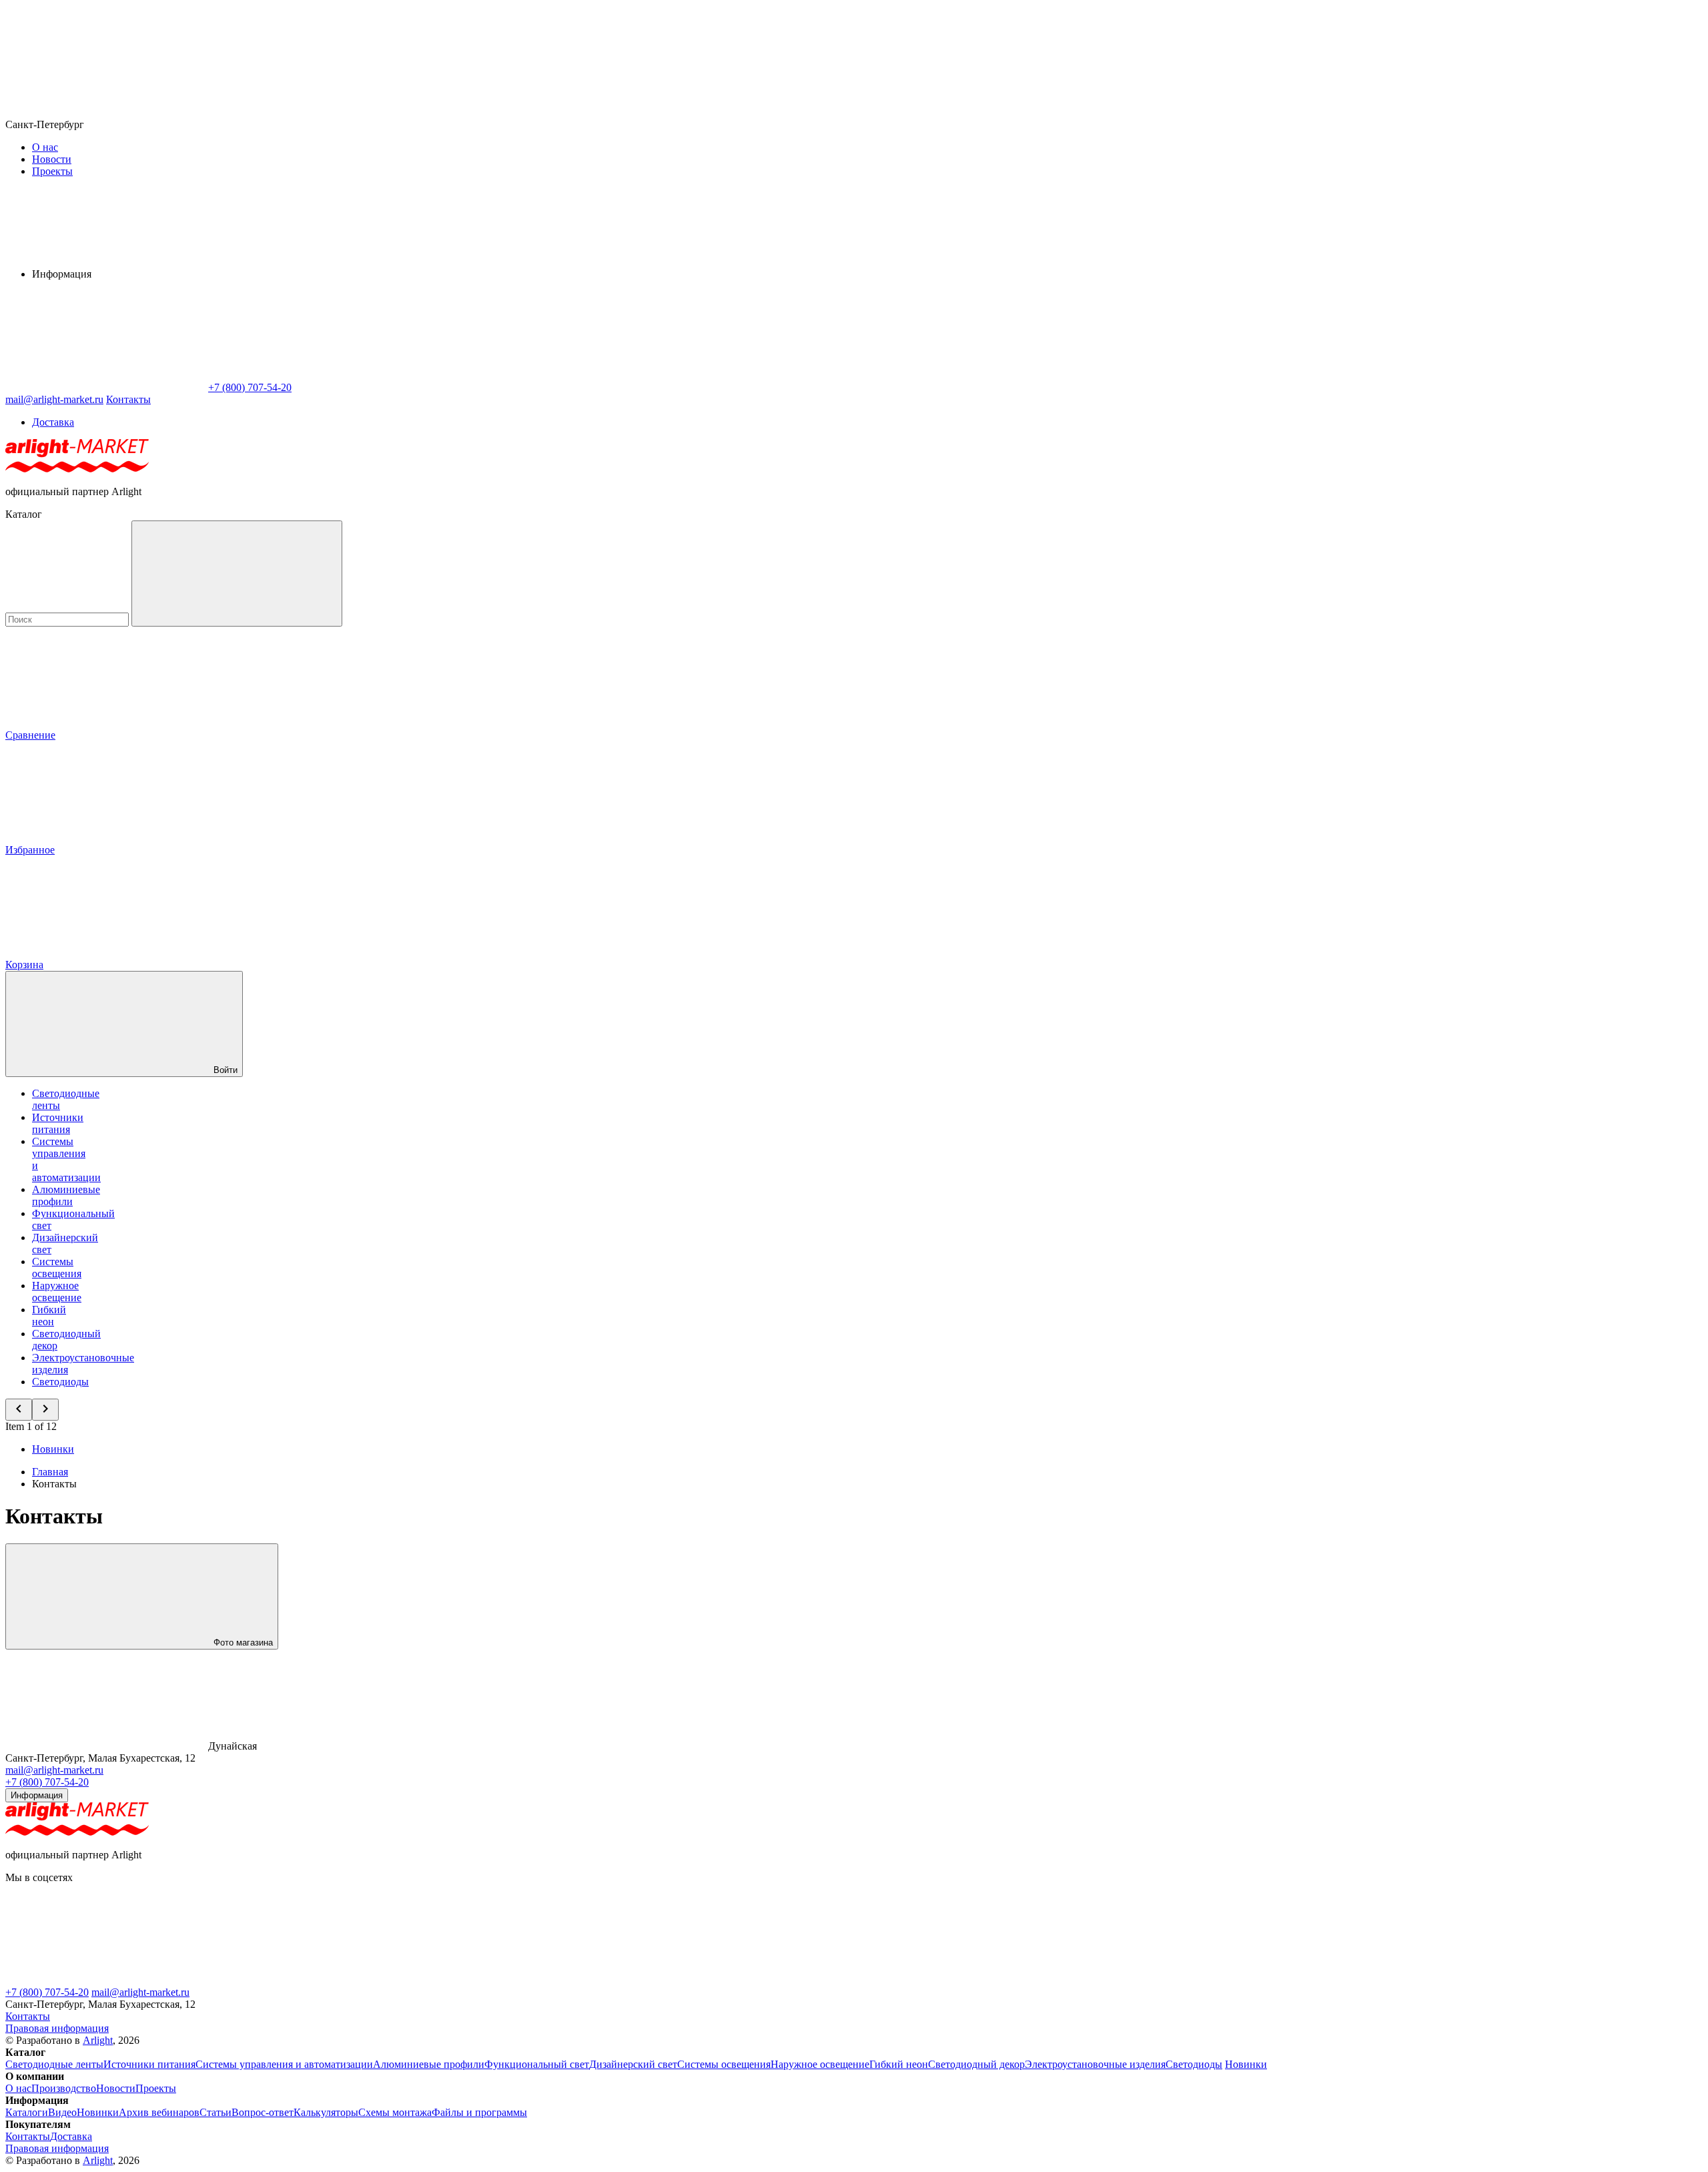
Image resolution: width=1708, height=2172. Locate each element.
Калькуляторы (326, 2112)
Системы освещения (57, 1268)
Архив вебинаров (159, 2112)
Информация (37, 1795)
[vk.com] (506, 1980)
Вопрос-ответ (263, 2112)
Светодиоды (60, 1382)
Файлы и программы (479, 2112)
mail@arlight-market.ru (54, 1770)
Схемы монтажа (395, 2112)
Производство (64, 2088)
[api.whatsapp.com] (306, 1980)
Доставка (53, 422)
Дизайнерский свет (633, 2064)
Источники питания (58, 1123)
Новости (52, 159)
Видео (62, 2112)
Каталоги (27, 2112)
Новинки (53, 1449)
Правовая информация (57, 2028)
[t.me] (105, 1980)
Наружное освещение (57, 1292)
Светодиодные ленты (54, 2064)
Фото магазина (242, 1643)
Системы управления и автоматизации (284, 2064)
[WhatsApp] (105, 387)
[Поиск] (237, 574)
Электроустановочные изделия (1095, 2064)
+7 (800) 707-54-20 (47, 1782)
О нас (45, 147)
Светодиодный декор (976, 2064)
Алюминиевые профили (66, 1195)
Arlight (98, 2040)
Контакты (128, 399)
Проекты (52, 171)
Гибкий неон (49, 1316)
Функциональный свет (537, 2064)
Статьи (216, 2112)
